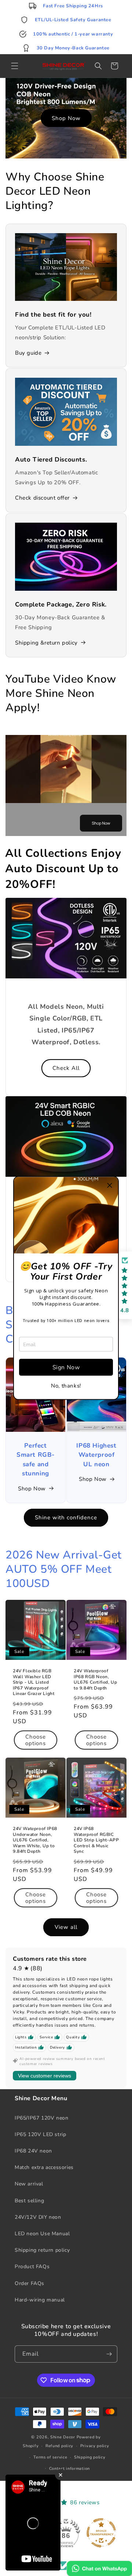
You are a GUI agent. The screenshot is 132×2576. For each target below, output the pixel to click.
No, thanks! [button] (66, 1386)
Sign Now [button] (66, 1367)
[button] (110, 1186)
